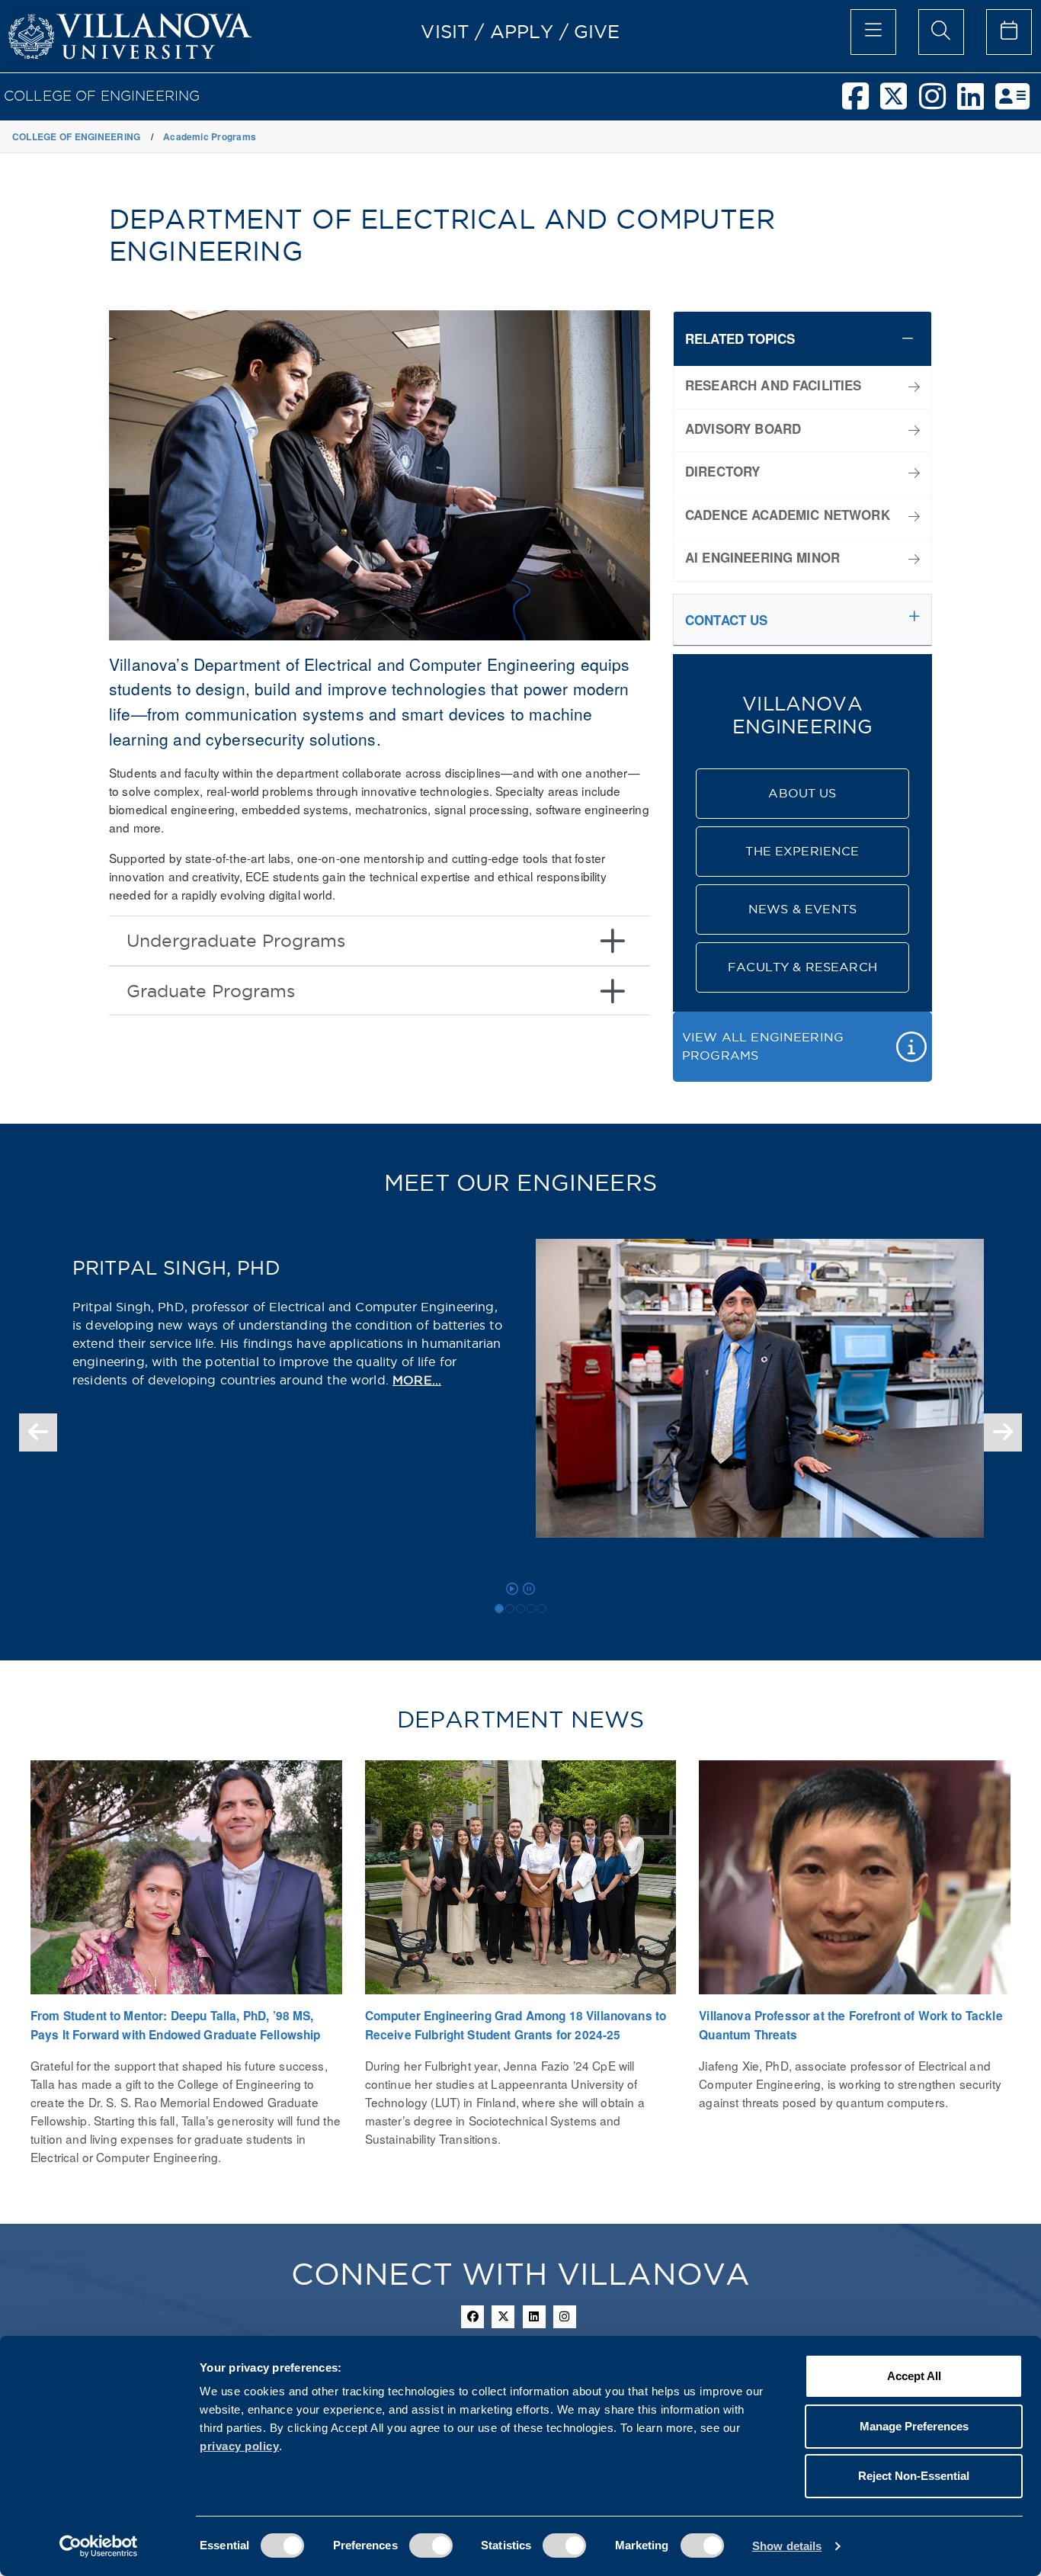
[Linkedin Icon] (534, 2317)
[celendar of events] (1009, 32)
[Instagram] (938, 103)
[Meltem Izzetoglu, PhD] (510, 1609)
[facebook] (861, 103)
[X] (899, 103)
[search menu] (941, 32)
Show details (787, 2546)
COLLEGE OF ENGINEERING (102, 96)
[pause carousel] (529, 1589)
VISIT (445, 31)
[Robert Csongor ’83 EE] (542, 1609)
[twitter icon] (503, 2317)
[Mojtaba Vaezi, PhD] (531, 1609)
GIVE (597, 31)
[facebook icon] (472, 2317)
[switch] (431, 2546)
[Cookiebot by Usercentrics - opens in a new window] (99, 2546)
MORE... (417, 1380)
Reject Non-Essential (914, 2476)
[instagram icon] (565, 2317)
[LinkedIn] (976, 103)
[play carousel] (512, 1589)
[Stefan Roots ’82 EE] (520, 1609)
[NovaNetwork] (1018, 103)
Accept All (914, 2376)
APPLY (522, 31)
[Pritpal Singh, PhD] (499, 1609)
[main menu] (873, 32)
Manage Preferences (914, 2426)
